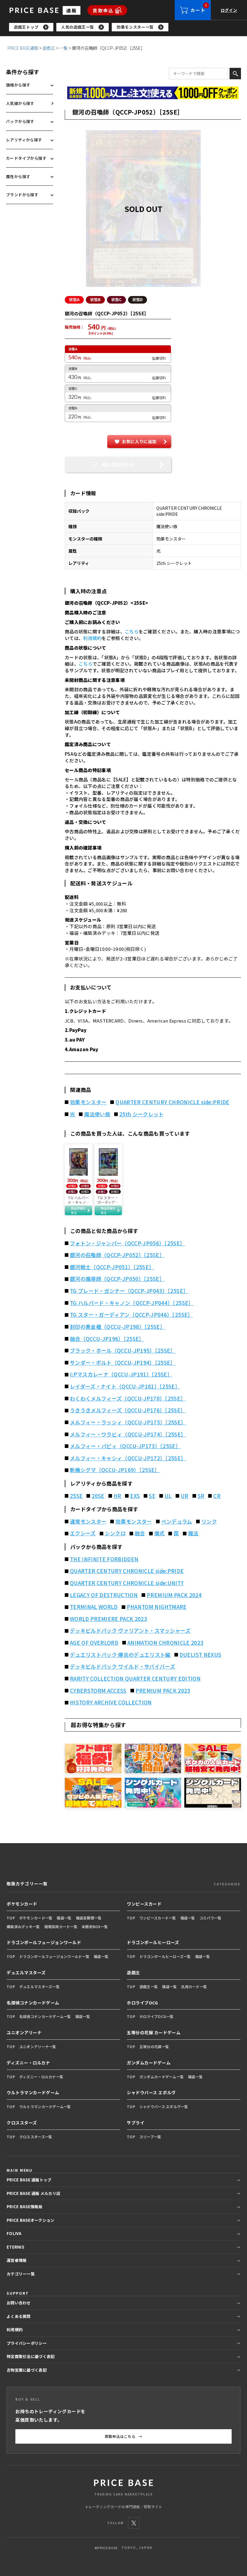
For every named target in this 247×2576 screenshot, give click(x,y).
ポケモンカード (22, 1904)
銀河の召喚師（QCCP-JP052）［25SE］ (117, 1255)
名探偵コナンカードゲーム (33, 2003)
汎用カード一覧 (194, 1986)
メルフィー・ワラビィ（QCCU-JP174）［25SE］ (128, 1434)
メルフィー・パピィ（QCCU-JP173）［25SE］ (125, 1446)
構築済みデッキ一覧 (23, 1926)
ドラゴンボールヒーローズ (153, 1942)
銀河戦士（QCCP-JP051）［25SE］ (112, 1267)
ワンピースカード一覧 (158, 1918)
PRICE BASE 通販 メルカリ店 (33, 2193)
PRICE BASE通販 (23, 48)
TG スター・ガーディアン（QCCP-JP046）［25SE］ (131, 1315)
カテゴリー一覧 (21, 2274)
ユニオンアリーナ (24, 2032)
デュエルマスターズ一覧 (39, 1986)
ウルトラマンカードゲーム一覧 (45, 2106)
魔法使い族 (97, 1114)
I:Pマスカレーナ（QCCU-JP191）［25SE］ (121, 1374)
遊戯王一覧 (149, 1986)
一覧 (64, 48)
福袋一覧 (64, 1918)
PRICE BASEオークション (30, 2220)
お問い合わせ (19, 2303)
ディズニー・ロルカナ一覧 (41, 2077)
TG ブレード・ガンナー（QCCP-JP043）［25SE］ (129, 1291)
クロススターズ (22, 2123)
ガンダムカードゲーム (149, 2063)
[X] (134, 2523)
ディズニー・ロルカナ (28, 2063)
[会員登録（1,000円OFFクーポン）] (153, 93)
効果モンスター (88, 1102)
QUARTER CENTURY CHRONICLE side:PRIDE (172, 1102)
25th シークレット (142, 1114)
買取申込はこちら (124, 2436)
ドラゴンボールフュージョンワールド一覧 (54, 1956)
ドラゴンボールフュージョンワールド (44, 1942)
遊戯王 (49, 48)
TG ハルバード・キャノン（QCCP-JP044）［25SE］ (132, 1303)
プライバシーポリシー (27, 2343)
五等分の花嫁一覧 (154, 2046)
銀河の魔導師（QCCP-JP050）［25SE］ (117, 1279)
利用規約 (92, 638)
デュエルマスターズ (26, 1972)
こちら (132, 631)
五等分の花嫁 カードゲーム (154, 2032)
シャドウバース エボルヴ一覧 (164, 2106)
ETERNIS (15, 2247)
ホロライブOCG (142, 2003)
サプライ (136, 2123)
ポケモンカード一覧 (36, 1918)
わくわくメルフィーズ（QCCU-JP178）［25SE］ (128, 1398)
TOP (11, 1918)
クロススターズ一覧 (36, 2137)
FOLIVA (14, 2233)
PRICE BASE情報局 (25, 2207)
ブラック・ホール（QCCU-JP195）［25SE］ (123, 1351)
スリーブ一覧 (150, 2137)
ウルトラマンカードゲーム (33, 2092)
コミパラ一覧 (211, 1918)
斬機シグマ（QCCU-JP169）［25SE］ (115, 1470)
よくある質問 (19, 2316)
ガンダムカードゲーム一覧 (162, 2077)
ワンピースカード (144, 1904)
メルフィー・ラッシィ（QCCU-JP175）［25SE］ (128, 1422)
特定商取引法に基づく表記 (31, 2356)
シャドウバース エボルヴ (151, 2092)
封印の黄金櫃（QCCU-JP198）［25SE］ (117, 1327)
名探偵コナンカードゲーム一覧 (45, 2016)
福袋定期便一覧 (89, 1918)
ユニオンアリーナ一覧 (38, 2046)
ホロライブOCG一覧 (157, 2016)
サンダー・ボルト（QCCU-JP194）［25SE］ (123, 1363)
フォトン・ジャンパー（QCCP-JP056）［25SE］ (128, 1243)
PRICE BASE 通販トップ (29, 2180)
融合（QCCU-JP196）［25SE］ (107, 1339)
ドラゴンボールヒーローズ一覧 (165, 1956)
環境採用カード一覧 (61, 1926)
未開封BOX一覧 (95, 1926)
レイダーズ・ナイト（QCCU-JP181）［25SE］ (125, 1386)
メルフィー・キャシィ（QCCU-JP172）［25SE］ (128, 1458)
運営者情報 (17, 2260)
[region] (128, 27)
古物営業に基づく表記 (27, 2370)
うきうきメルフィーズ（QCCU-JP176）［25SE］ (128, 1410)
